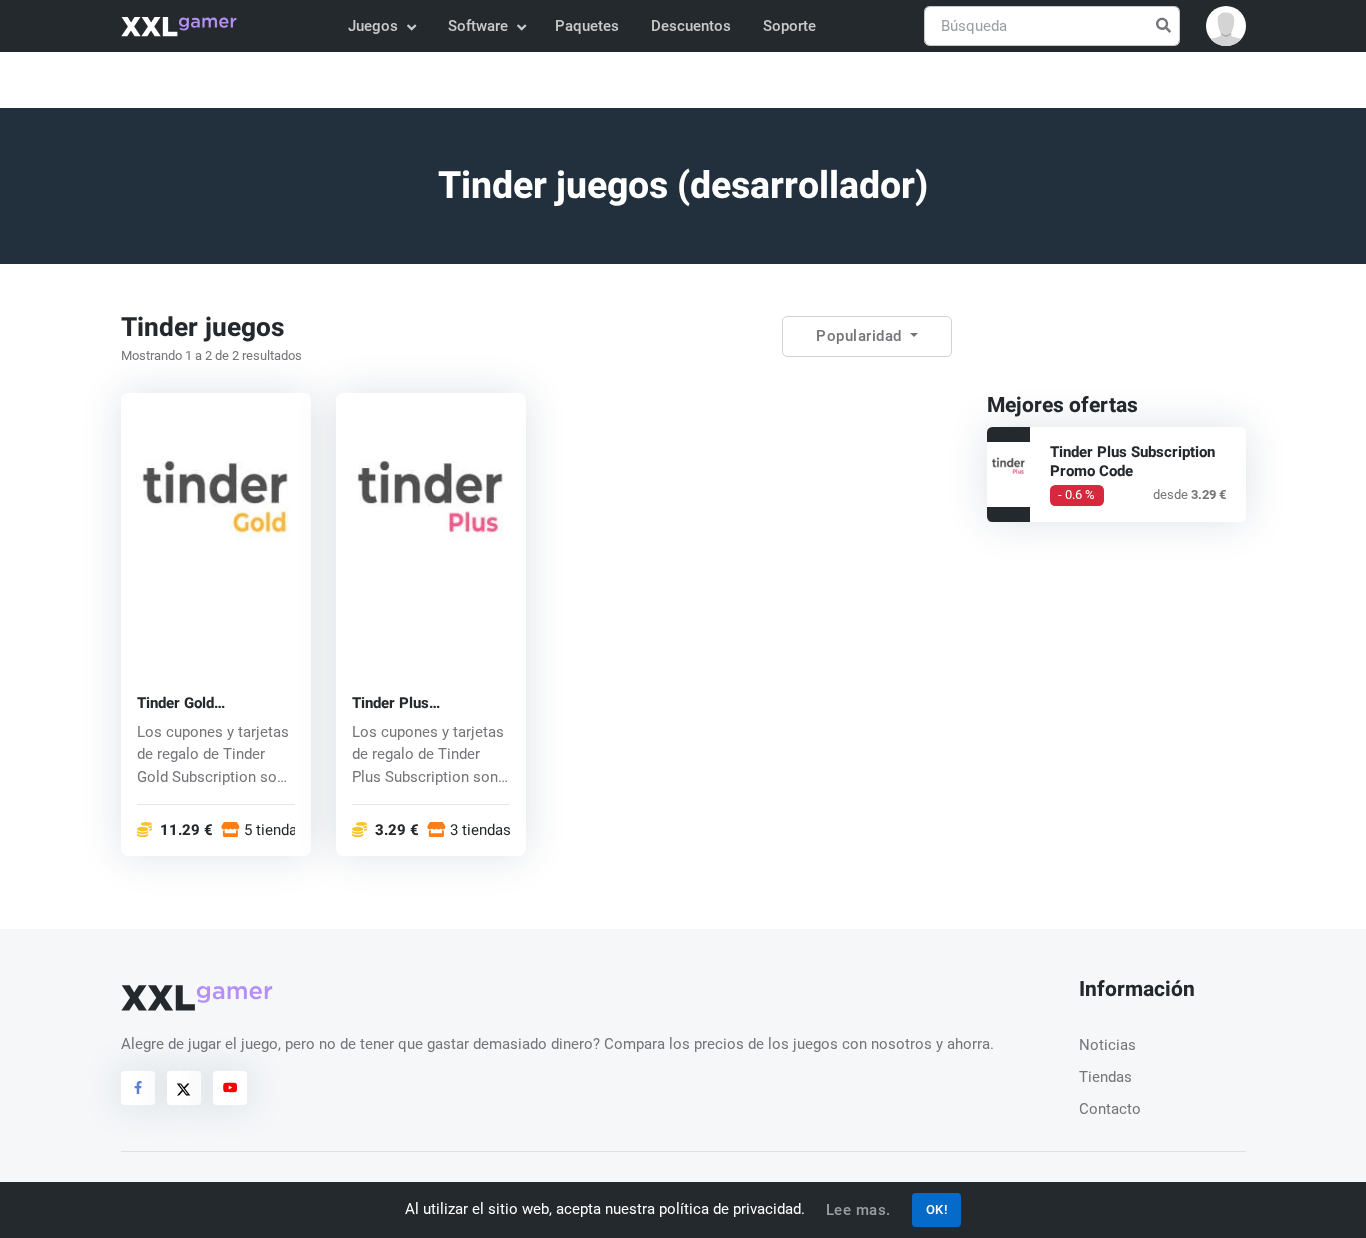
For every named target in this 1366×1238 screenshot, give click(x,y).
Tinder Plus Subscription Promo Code (418, 702)
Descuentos (691, 26)
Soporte (789, 26)
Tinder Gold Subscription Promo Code (203, 702)
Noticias (1107, 1045)
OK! (937, 1209)
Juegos (373, 26)
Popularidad (861, 336)
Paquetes (587, 26)
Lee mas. (858, 1210)
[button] (1226, 26)
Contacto (1110, 1109)
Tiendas (1105, 1077)
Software (478, 26)
